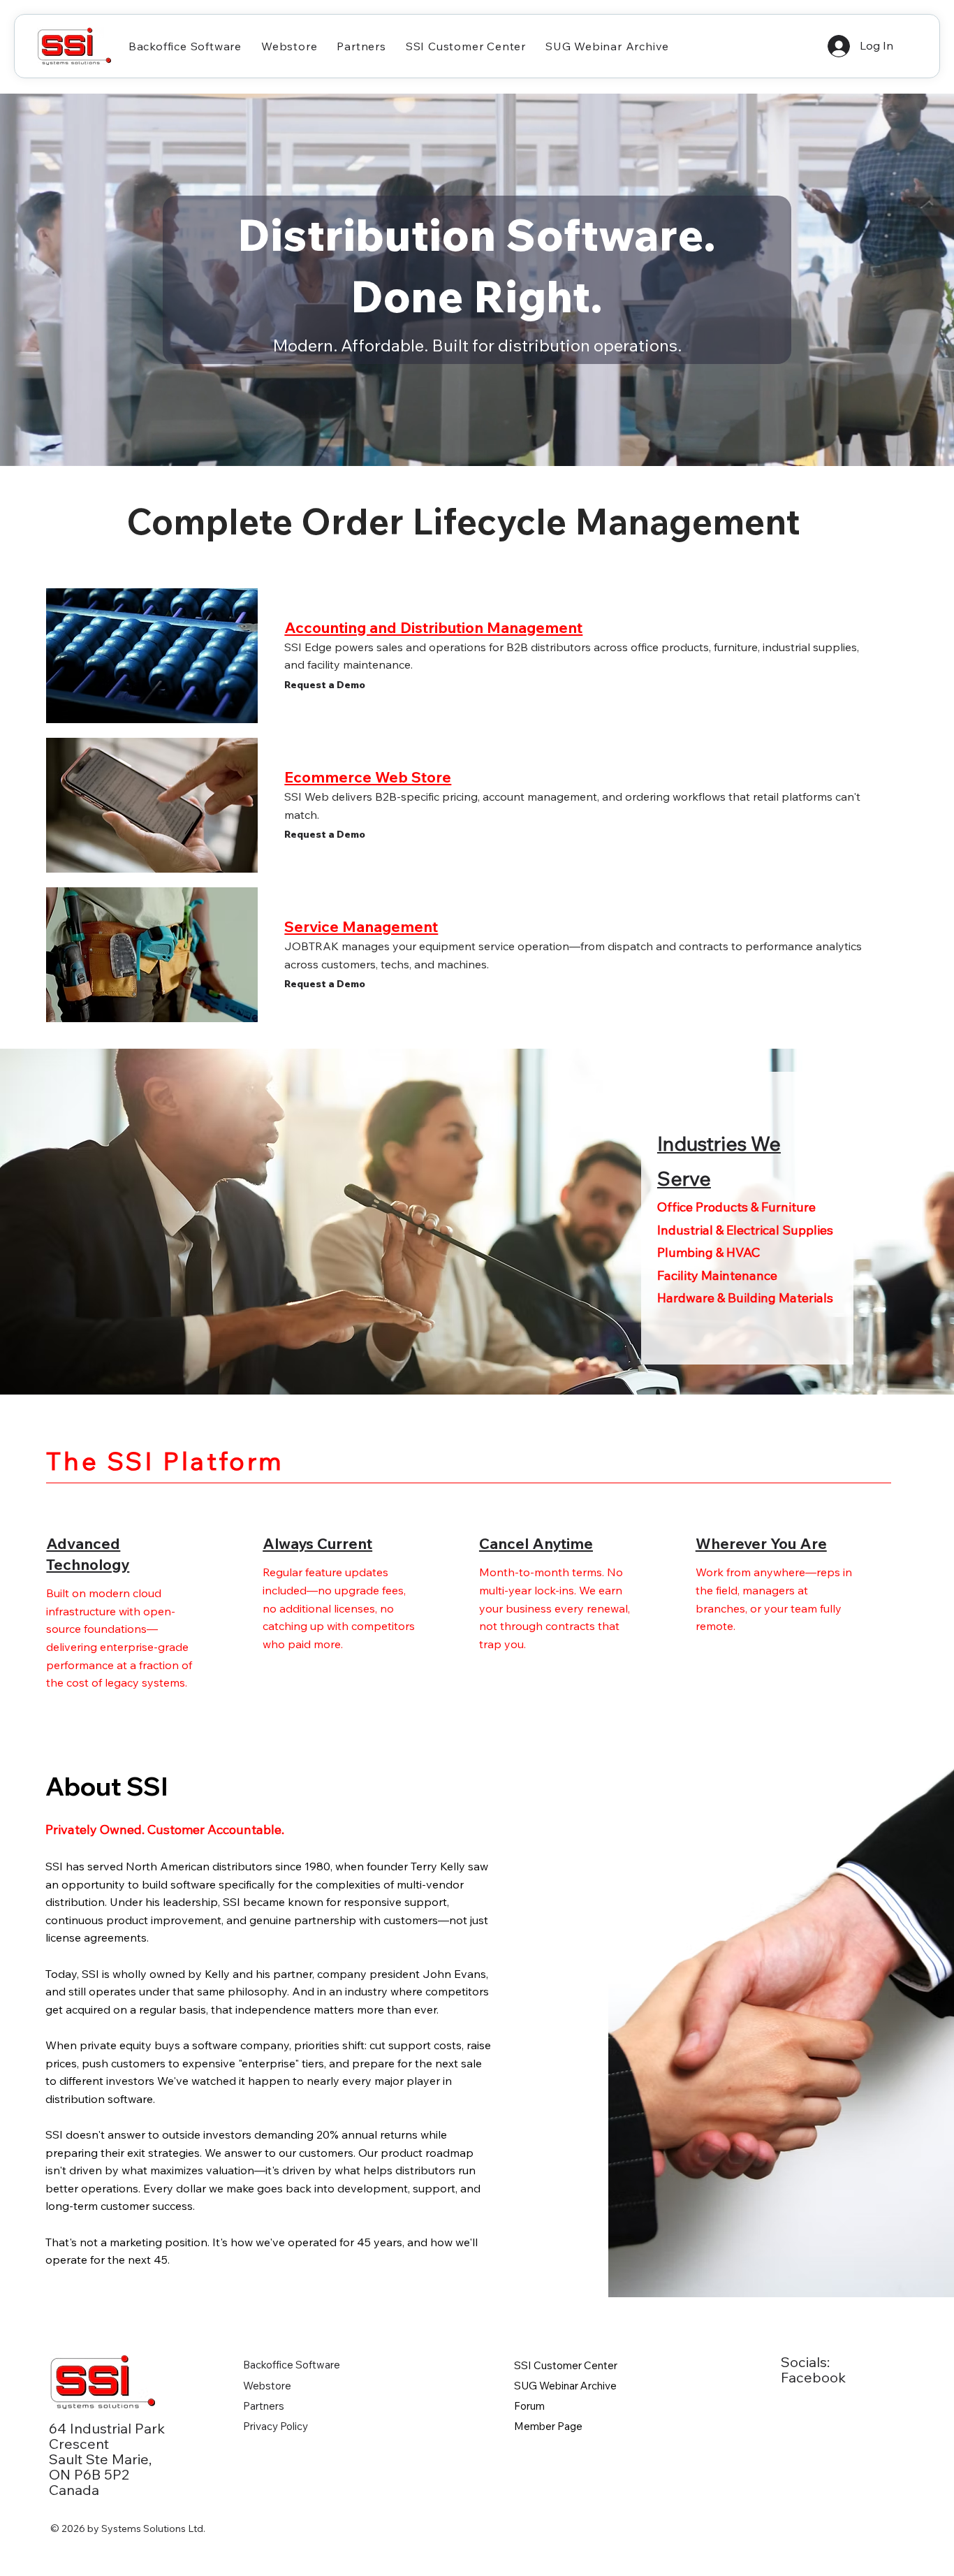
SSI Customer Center (566, 2365)
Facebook (813, 2377)
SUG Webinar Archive (565, 2386)
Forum (529, 2406)
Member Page (548, 2426)
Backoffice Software (292, 2365)
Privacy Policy (276, 2426)
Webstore (267, 2386)
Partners (264, 2406)
